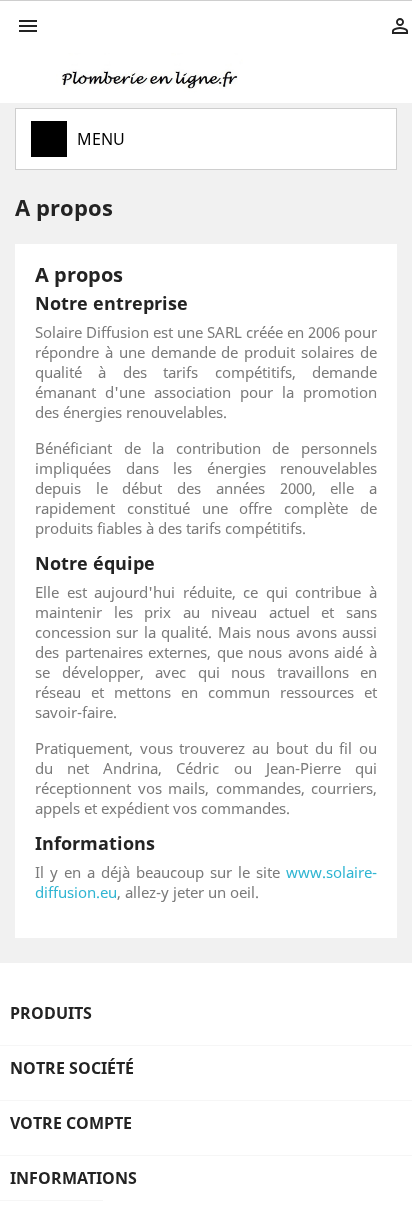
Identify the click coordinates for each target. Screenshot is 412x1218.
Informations (73, 1178)
